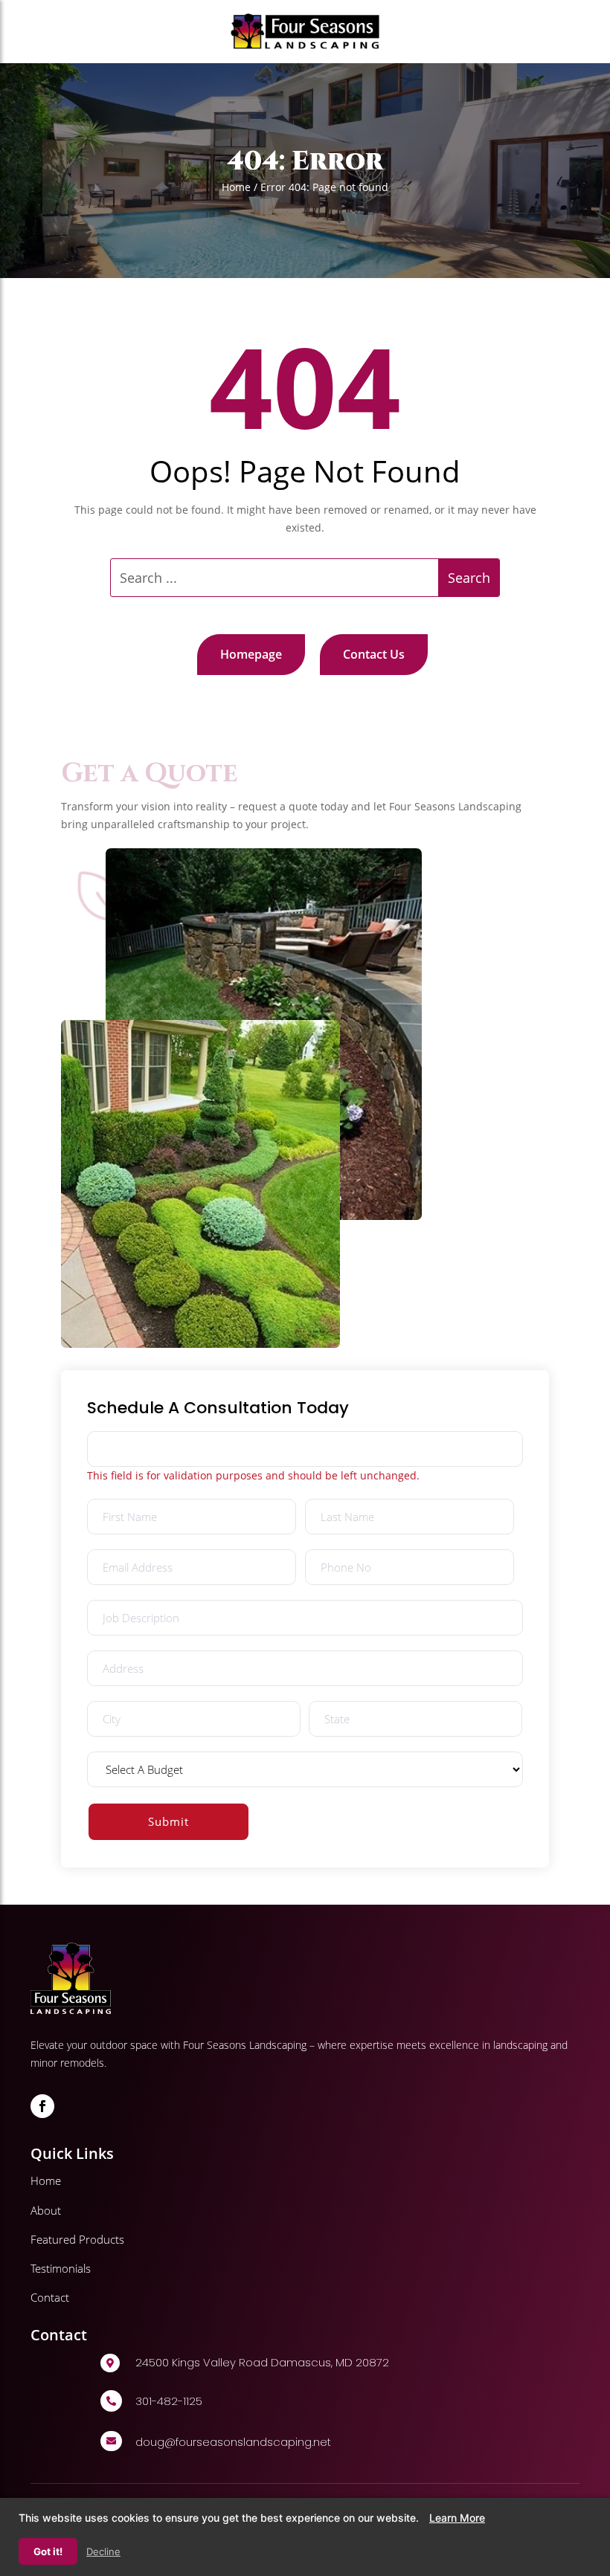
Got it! (48, 2551)
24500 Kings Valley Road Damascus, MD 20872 (262, 2362)
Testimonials (61, 2268)
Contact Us (374, 654)
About (46, 2210)
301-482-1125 (169, 2401)
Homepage (251, 654)
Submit (168, 1821)
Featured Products (77, 2239)
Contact (50, 2297)
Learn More (457, 2518)
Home (236, 187)
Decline (103, 2551)
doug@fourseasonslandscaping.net (233, 2442)
